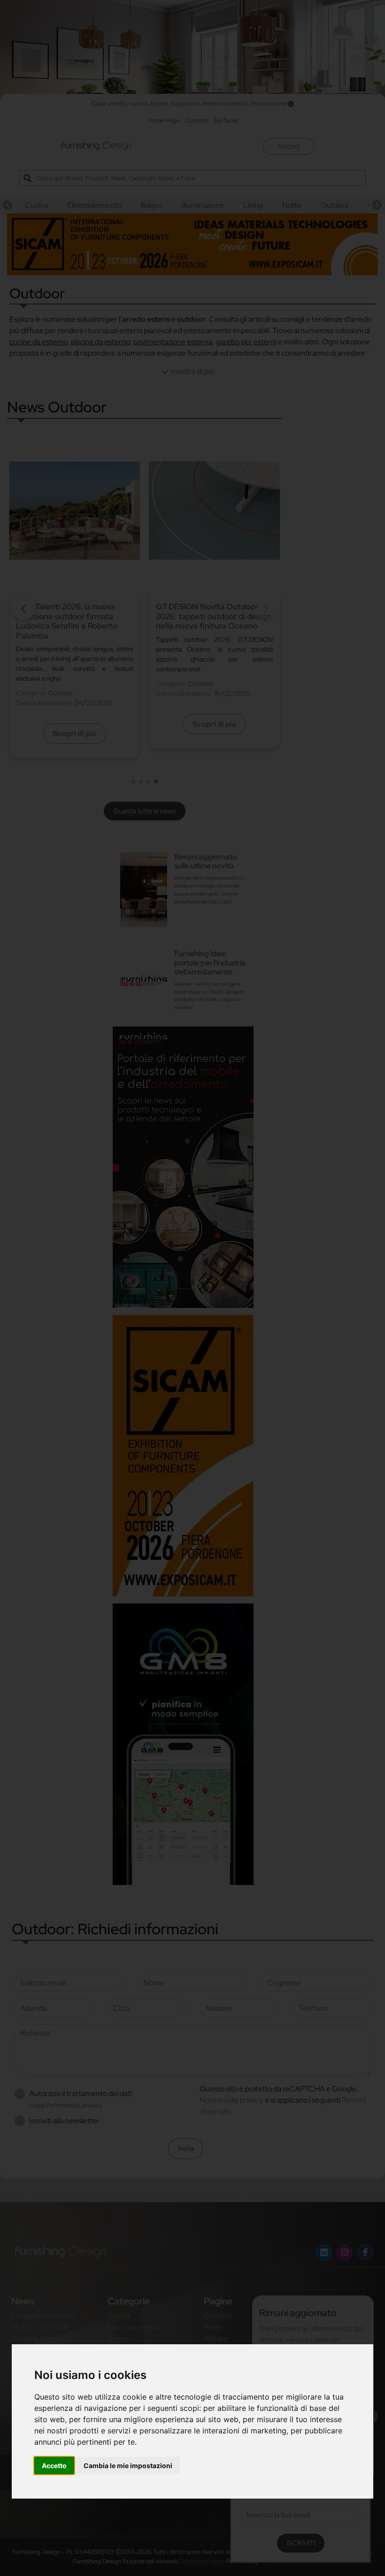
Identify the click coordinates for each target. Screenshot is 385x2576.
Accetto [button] (54, 2466)
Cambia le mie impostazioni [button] (128, 2466)
